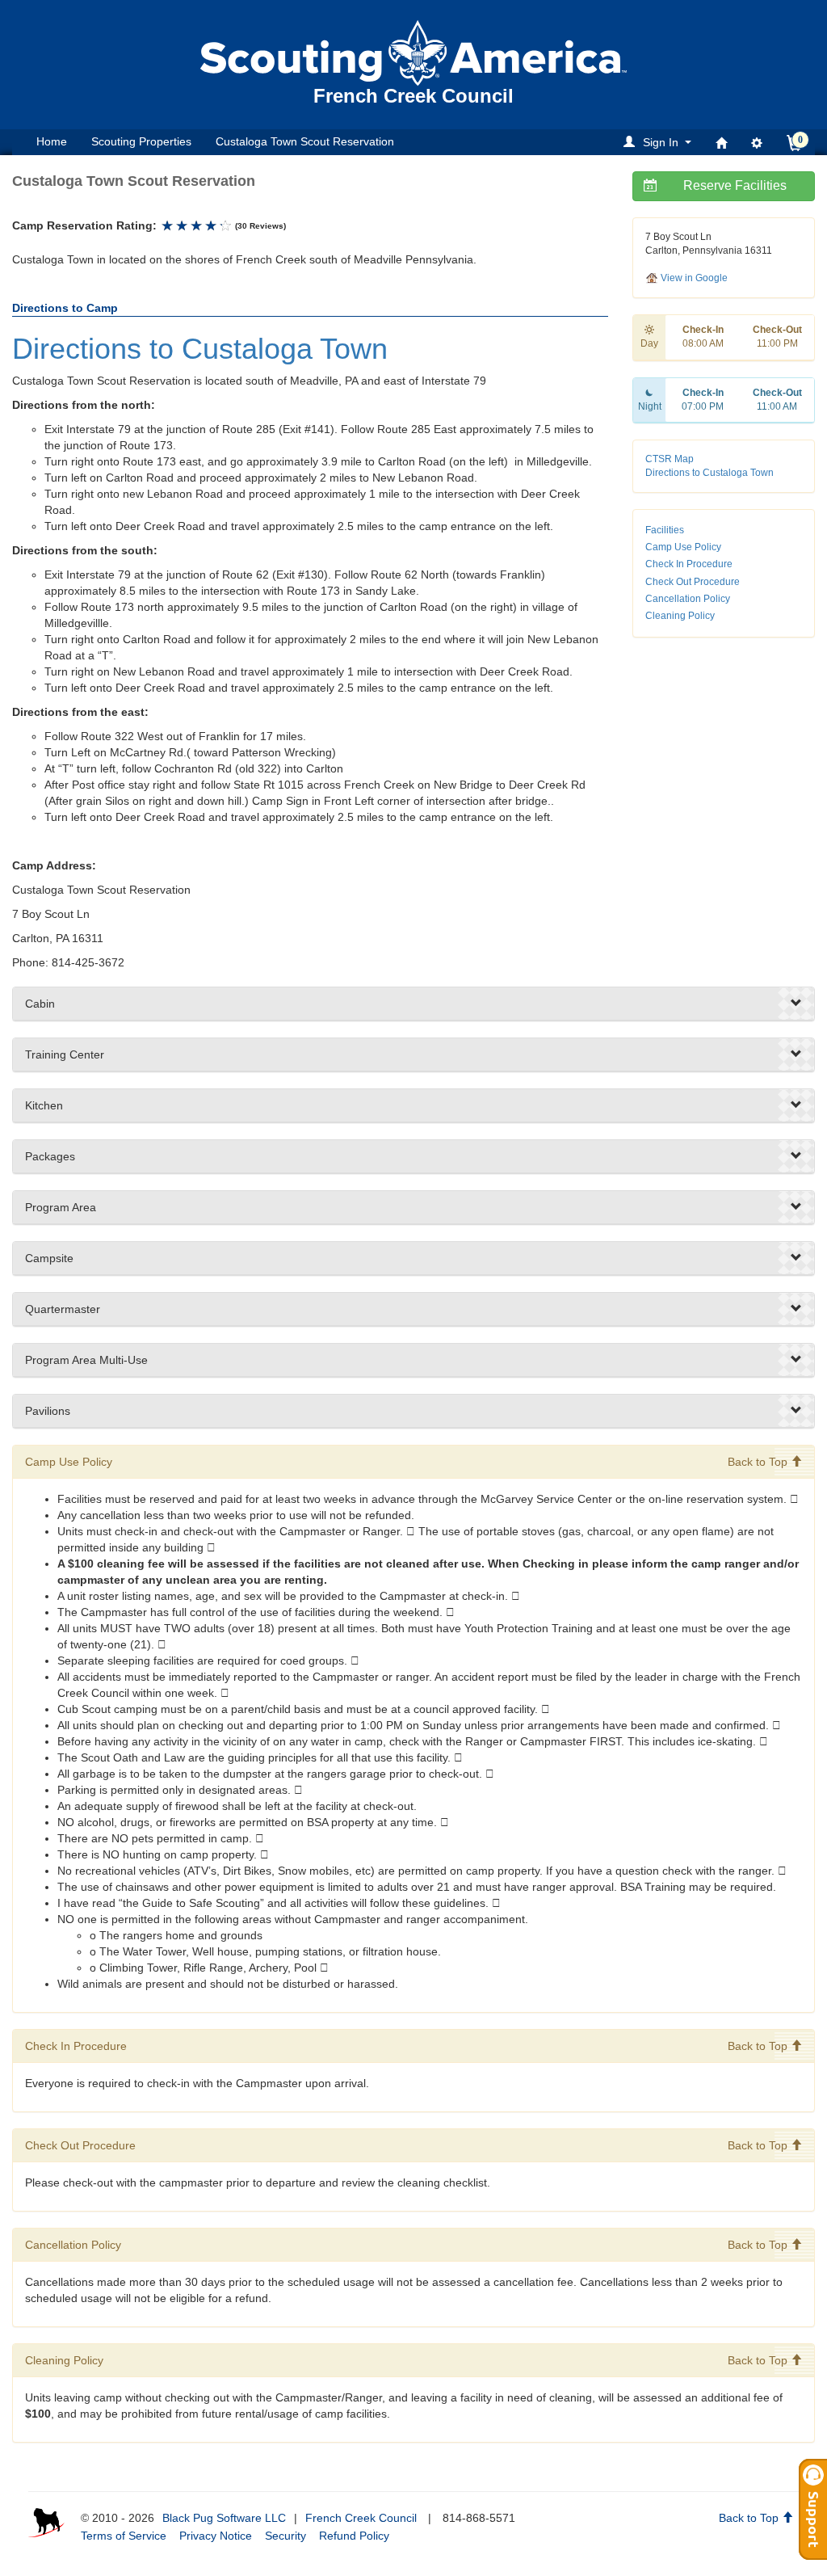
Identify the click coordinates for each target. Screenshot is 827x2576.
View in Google (693, 278)
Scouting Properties (141, 141)
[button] (660, 142)
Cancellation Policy (688, 599)
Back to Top (759, 1462)
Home (52, 141)
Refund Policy (354, 2536)
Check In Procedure (689, 564)
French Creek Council (361, 2518)
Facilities (665, 530)
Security (285, 2536)
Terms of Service (124, 2536)
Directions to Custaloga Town (709, 473)
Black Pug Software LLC (224, 2518)
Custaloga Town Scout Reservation (305, 141)
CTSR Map (670, 459)
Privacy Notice (216, 2536)
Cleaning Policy (680, 616)
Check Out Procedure (693, 582)
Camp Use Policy (683, 547)
